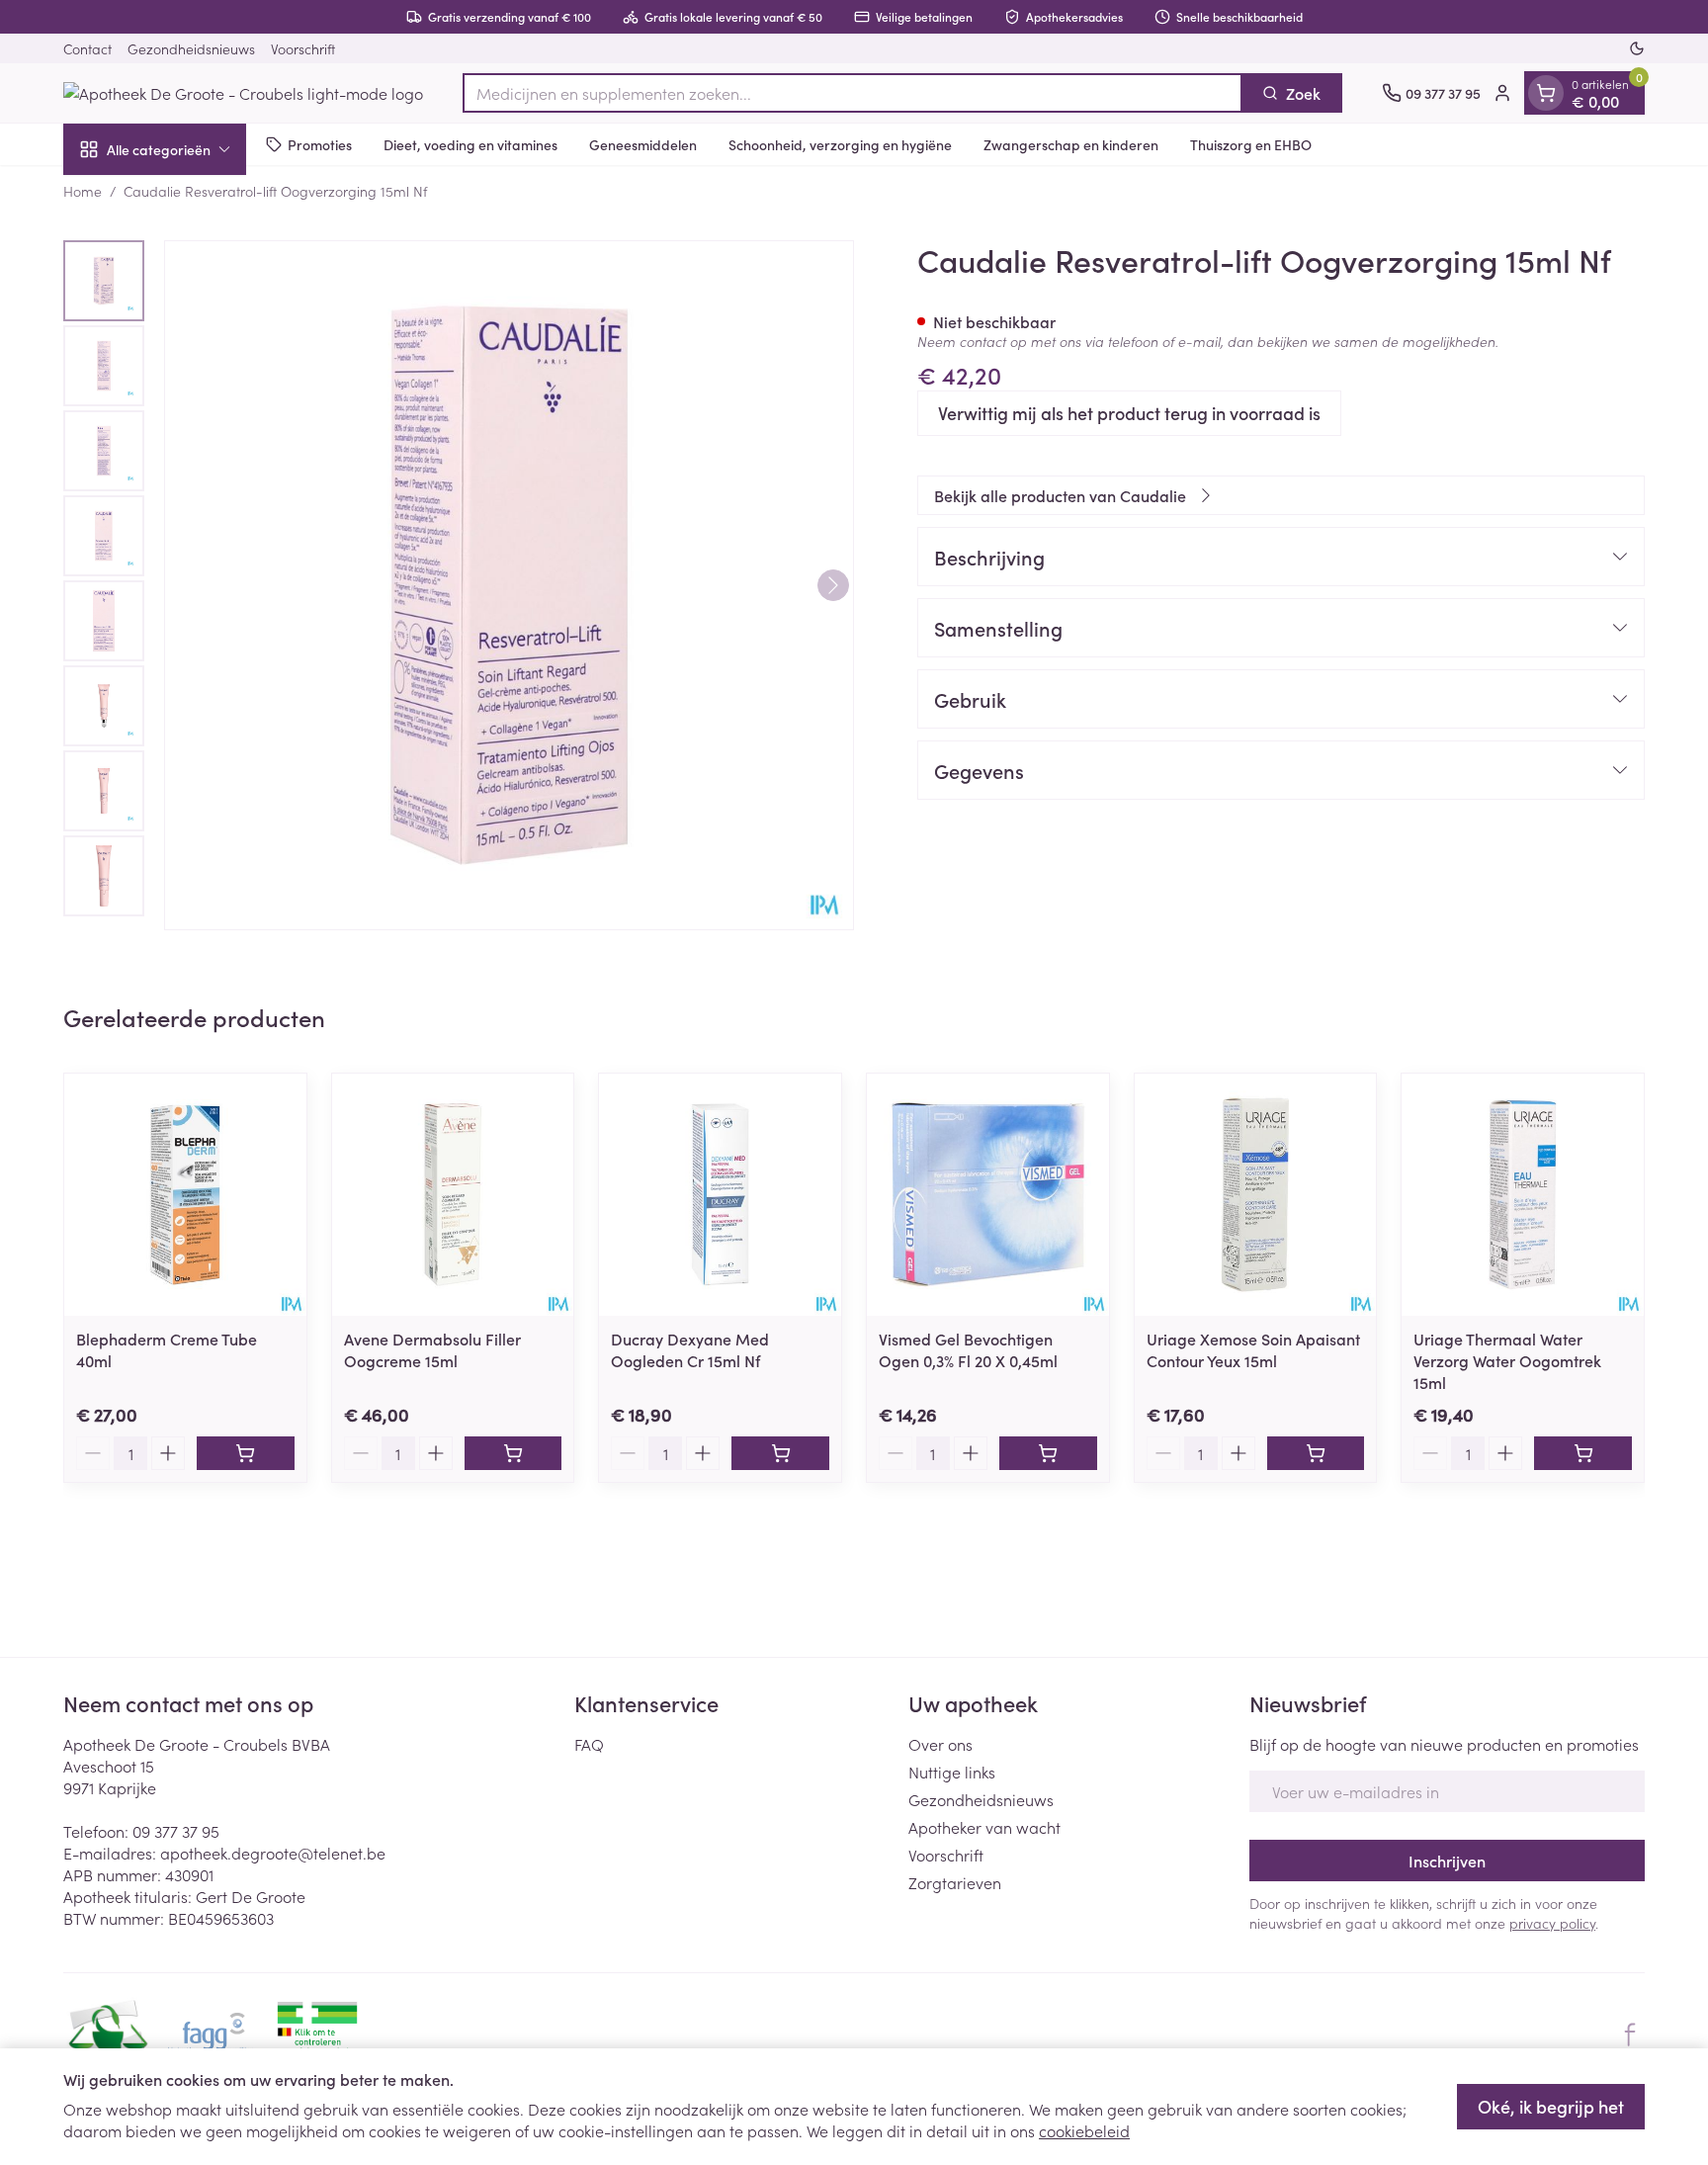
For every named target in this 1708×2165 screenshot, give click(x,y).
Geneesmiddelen (643, 143)
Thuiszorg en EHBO (1251, 143)
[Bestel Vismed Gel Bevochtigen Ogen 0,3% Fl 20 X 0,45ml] (1048, 1453)
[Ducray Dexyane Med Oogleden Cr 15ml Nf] (720, 1195)
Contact (87, 48)
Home (83, 191)
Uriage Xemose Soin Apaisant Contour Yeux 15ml (1253, 1349)
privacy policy (1552, 1923)
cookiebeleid (1084, 2130)
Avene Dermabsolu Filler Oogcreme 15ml (432, 1349)
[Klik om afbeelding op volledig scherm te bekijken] (509, 585)
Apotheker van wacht (984, 1827)
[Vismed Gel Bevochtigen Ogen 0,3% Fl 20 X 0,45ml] (988, 1195)
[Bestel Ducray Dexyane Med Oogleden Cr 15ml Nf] (780, 1453)
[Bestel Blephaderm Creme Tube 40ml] (246, 1453)
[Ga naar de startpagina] (243, 93)
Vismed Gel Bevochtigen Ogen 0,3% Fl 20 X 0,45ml (968, 1349)
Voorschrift (303, 48)
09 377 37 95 (176, 1831)
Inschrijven (1447, 1861)
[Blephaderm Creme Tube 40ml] (185, 1195)
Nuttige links (952, 1772)
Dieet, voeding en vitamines (470, 143)
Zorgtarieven (955, 1882)
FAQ (589, 1744)
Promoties (320, 143)
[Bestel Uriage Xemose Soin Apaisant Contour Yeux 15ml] (1316, 1453)
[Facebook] (1630, 2035)
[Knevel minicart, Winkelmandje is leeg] (1546, 93)
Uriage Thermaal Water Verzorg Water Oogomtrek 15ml (1507, 1360)
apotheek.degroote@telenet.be (273, 1853)
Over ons (940, 1744)
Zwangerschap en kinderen (1071, 143)
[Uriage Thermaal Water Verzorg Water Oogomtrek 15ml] (1523, 1195)
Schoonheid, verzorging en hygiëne (840, 143)
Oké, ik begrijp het (1551, 2106)
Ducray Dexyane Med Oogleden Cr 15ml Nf (690, 1349)
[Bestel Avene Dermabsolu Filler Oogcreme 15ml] (513, 1453)
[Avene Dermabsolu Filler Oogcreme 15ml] (453, 1195)
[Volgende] (833, 585)
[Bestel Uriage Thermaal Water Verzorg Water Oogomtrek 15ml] (1583, 1453)
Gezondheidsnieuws (191, 48)
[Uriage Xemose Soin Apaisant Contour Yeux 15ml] (1256, 1195)
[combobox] (853, 93)
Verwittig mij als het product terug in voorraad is (1129, 413)
